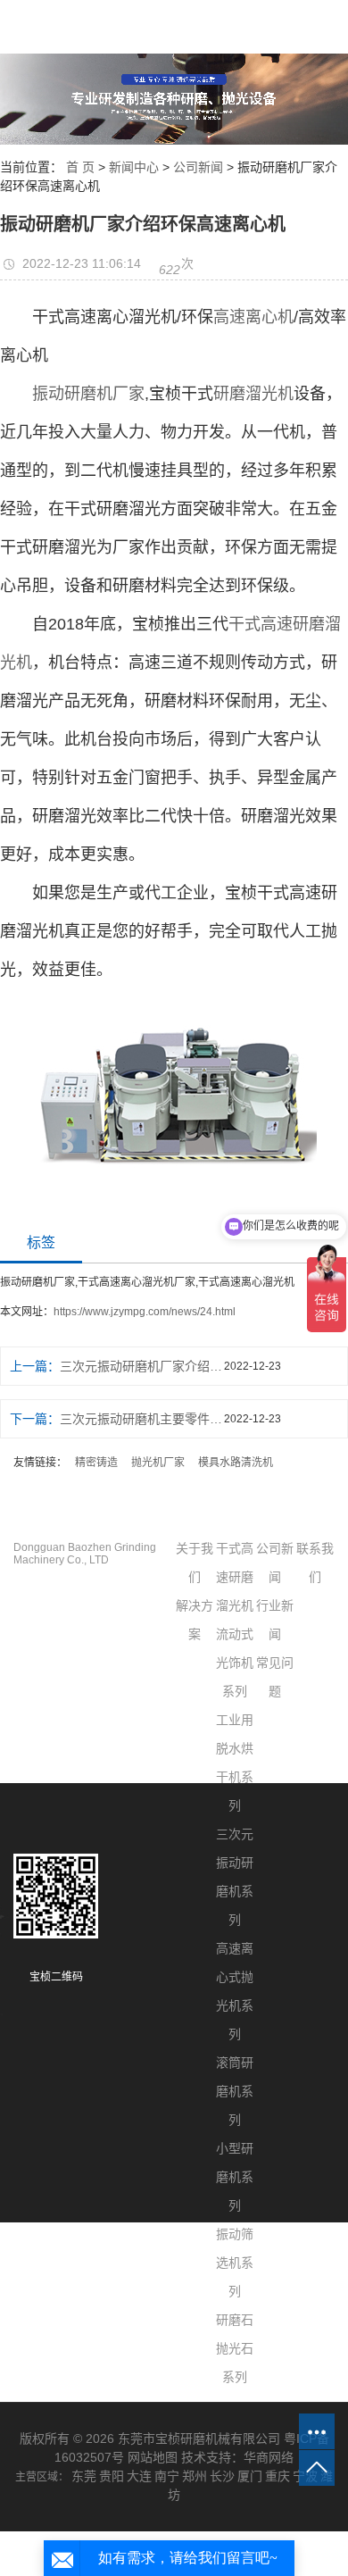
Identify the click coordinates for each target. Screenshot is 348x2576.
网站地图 (153, 2457)
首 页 (80, 167)
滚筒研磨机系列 (235, 2091)
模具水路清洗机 (236, 1463)
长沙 (222, 2476)
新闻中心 (134, 167)
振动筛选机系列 (235, 2263)
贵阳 (112, 2476)
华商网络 (269, 2457)
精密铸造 (96, 1463)
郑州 (195, 2476)
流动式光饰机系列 (235, 1663)
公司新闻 (198, 167)
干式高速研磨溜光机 (235, 1577)
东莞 (84, 2476)
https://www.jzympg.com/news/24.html (145, 1312)
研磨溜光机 (253, 394)
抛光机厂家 (158, 1463)
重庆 (278, 2476)
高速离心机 (253, 317)
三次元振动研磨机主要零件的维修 (142, 1419)
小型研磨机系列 (235, 2177)
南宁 (167, 2476)
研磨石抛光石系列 (235, 2348)
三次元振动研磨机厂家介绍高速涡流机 (142, 1366)
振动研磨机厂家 (88, 394)
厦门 (250, 2476)
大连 (139, 2476)
